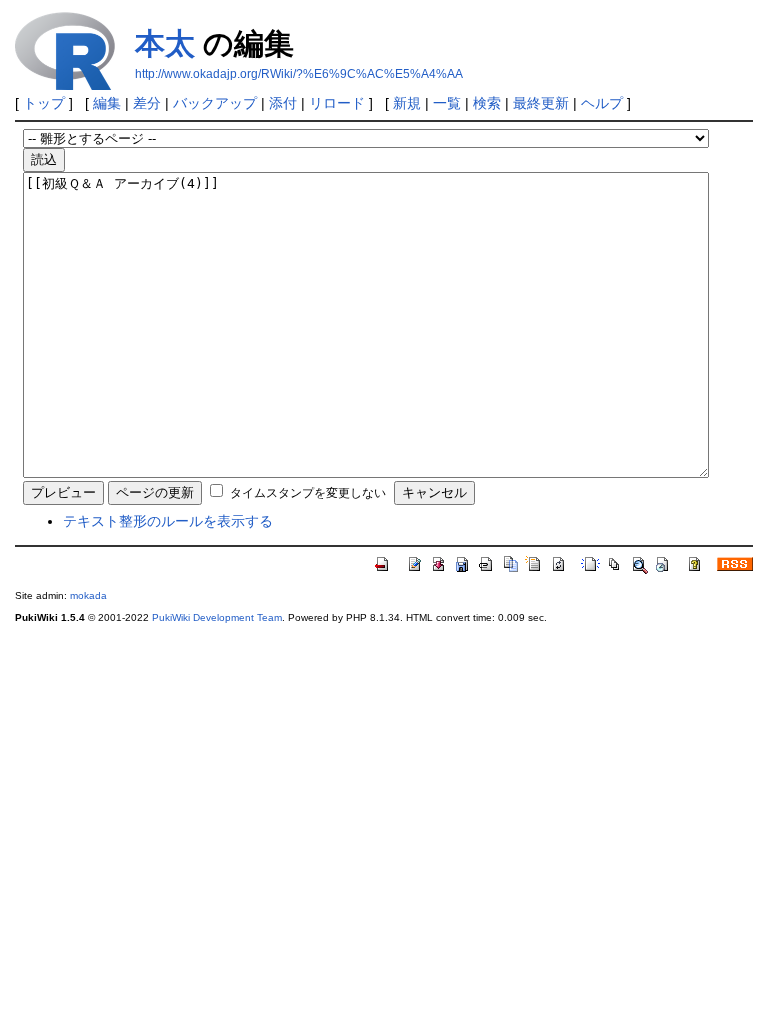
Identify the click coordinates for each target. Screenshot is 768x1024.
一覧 (447, 103)
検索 (487, 103)
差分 (147, 103)
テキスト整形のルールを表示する (168, 521)
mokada (88, 595)
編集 (107, 103)
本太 (165, 43)
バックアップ (215, 103)
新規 (407, 103)
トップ (44, 103)
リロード (337, 103)
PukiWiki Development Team (217, 617)
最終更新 (541, 103)
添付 (283, 103)
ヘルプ (602, 103)
